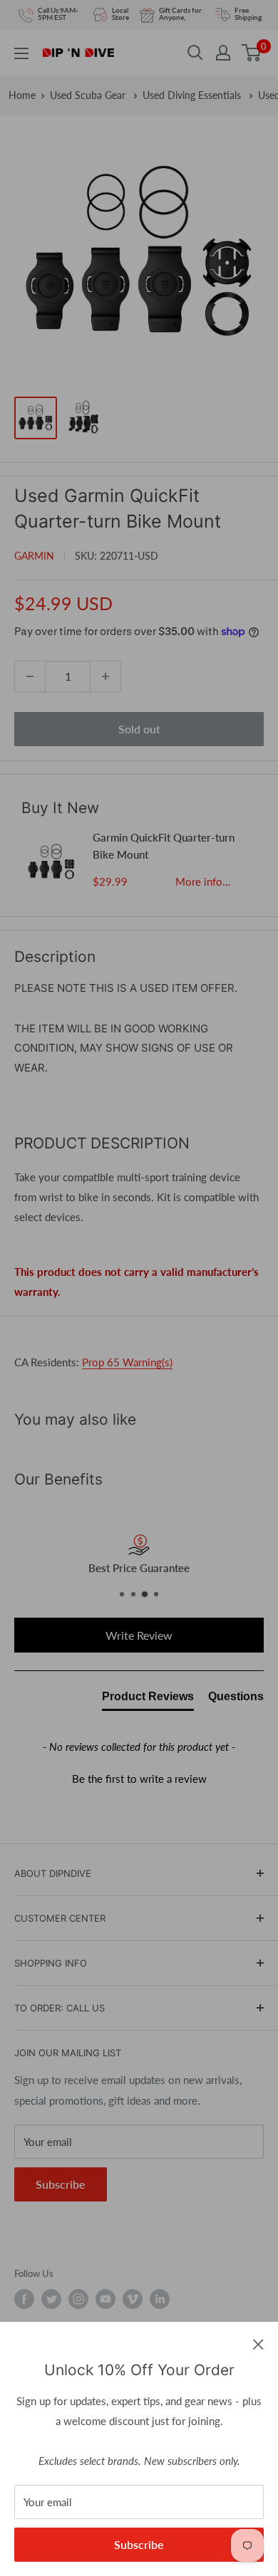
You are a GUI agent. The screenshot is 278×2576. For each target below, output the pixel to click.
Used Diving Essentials (193, 95)
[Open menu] (21, 53)
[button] (139, 1777)
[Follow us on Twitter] (51, 2299)
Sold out (139, 729)
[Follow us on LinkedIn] (160, 2299)
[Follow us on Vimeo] (133, 2299)
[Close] (258, 2343)
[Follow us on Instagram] (78, 2299)
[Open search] (195, 53)
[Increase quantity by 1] (105, 676)
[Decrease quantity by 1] (30, 676)
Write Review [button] (139, 1635)
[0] (252, 53)
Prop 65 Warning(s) (127, 1362)
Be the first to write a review (139, 1779)
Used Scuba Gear (89, 95)
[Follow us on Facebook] (24, 2299)
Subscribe (139, 2544)
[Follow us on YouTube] (105, 2299)
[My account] (223, 53)
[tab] (148, 1700)
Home (22, 95)
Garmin (34, 556)
